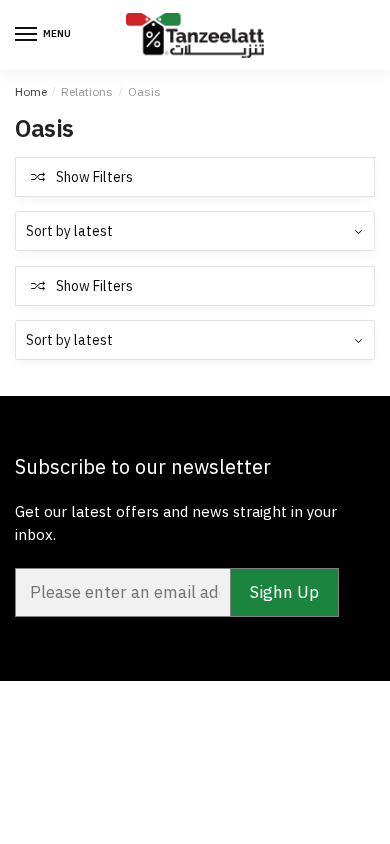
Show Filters (94, 177)
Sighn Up (284, 592)
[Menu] (27, 35)
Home (31, 91)
